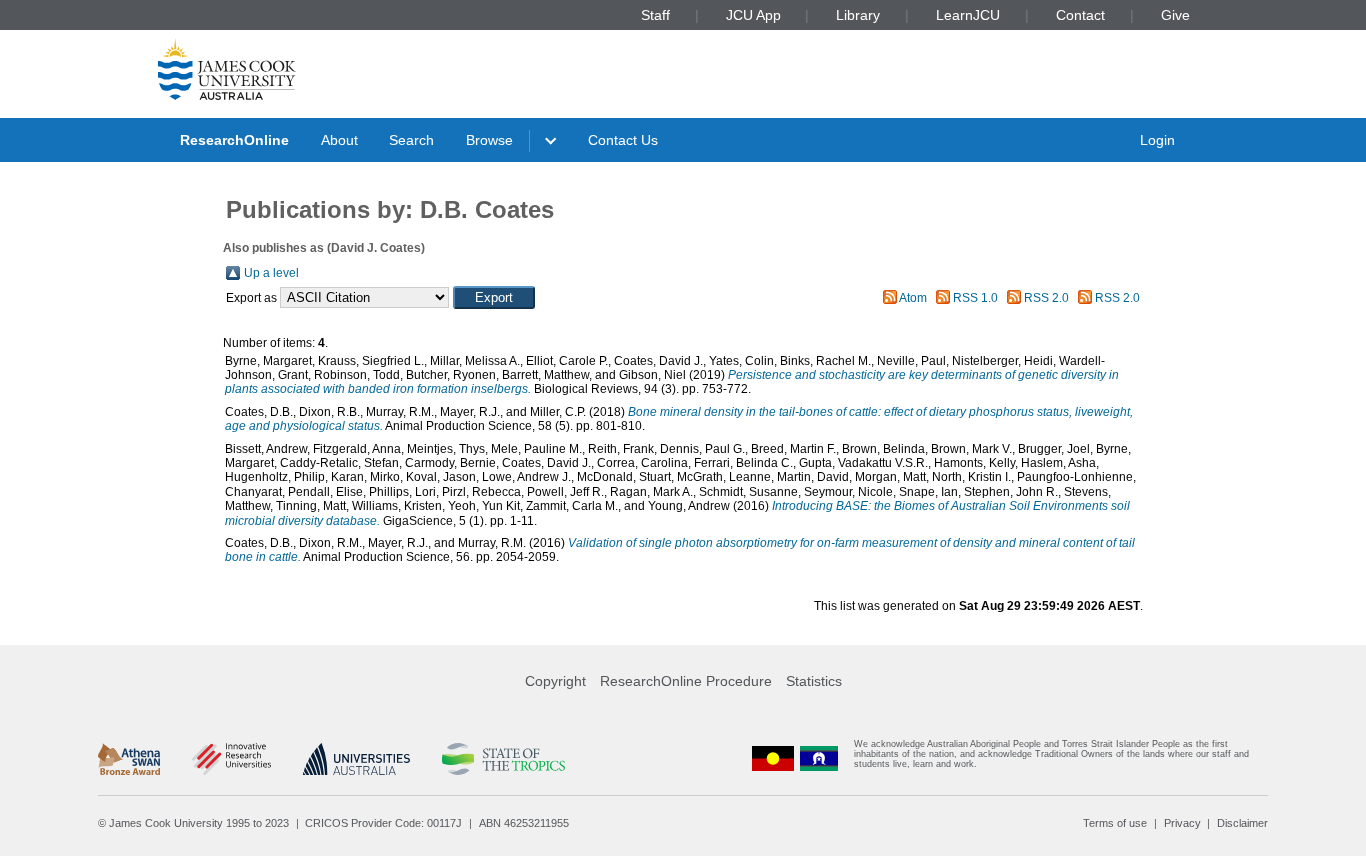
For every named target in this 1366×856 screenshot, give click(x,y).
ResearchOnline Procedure (686, 681)
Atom (913, 298)
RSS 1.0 (975, 298)
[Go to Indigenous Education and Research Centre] (773, 758)
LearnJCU (968, 15)
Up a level (271, 273)
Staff (655, 15)
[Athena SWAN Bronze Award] (129, 759)
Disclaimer (1242, 823)
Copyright (555, 681)
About (339, 140)
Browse (489, 140)
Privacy (1182, 823)
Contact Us (623, 140)
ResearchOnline (234, 140)
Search (411, 140)
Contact (1080, 15)
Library (858, 15)
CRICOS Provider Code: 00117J (383, 823)
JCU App (753, 15)
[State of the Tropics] (503, 759)
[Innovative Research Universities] (231, 759)
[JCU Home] (227, 69)
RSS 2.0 (1046, 298)
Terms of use (1115, 823)
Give (1175, 15)
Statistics (814, 681)
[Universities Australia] (356, 759)
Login (1157, 140)
